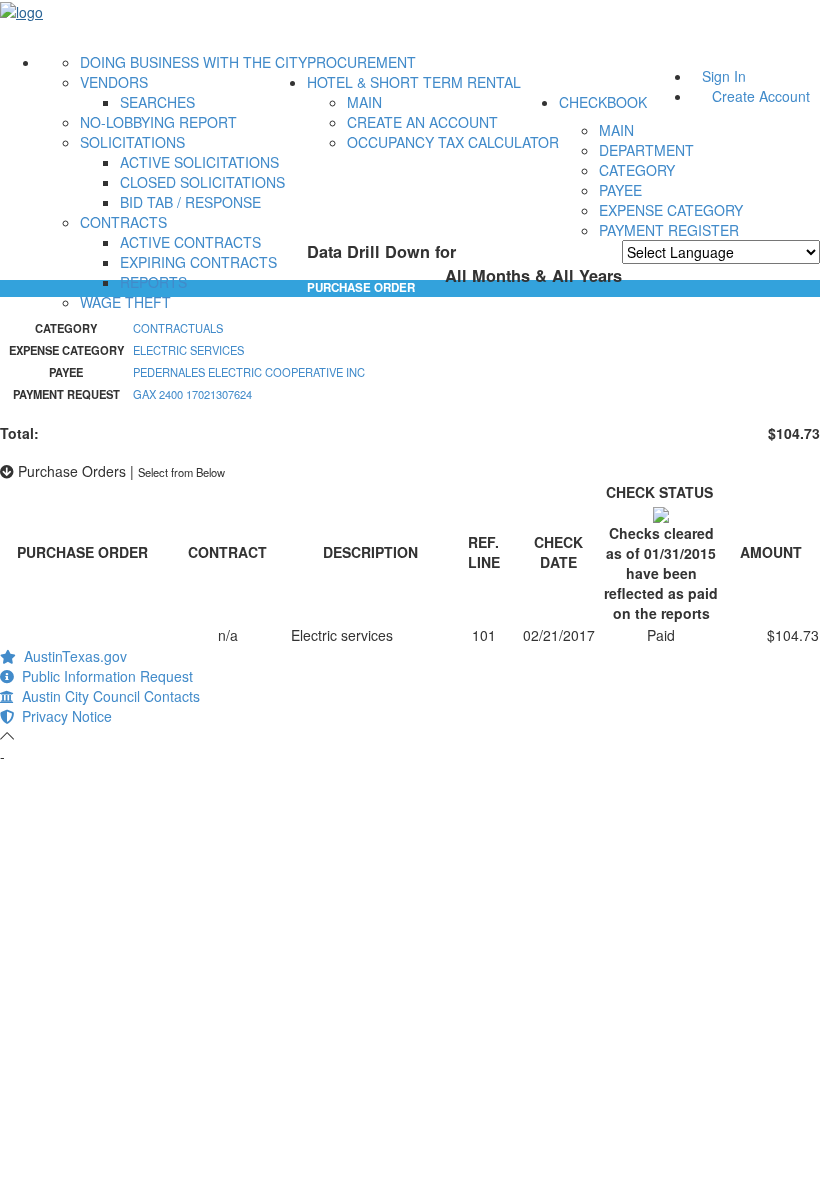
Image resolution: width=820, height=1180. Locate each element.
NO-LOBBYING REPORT (158, 122)
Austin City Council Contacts (107, 696)
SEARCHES (157, 102)
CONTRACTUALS (178, 328)
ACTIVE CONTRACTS (190, 242)
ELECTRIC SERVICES (188, 350)
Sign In (724, 76)
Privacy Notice (63, 716)
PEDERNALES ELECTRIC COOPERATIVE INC (249, 372)
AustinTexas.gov (71, 656)
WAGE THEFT (125, 302)
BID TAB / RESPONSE (190, 202)
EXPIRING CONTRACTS (198, 262)
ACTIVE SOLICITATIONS (199, 162)
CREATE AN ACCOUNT (422, 122)
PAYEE (620, 190)
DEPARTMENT (646, 150)
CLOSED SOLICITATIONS (202, 182)
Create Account (761, 96)
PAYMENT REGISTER (669, 230)
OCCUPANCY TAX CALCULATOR (453, 142)
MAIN (364, 102)
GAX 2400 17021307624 (192, 394)
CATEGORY (637, 170)
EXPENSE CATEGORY (671, 210)
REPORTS (153, 282)
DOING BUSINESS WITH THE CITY (193, 62)
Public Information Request (103, 676)
